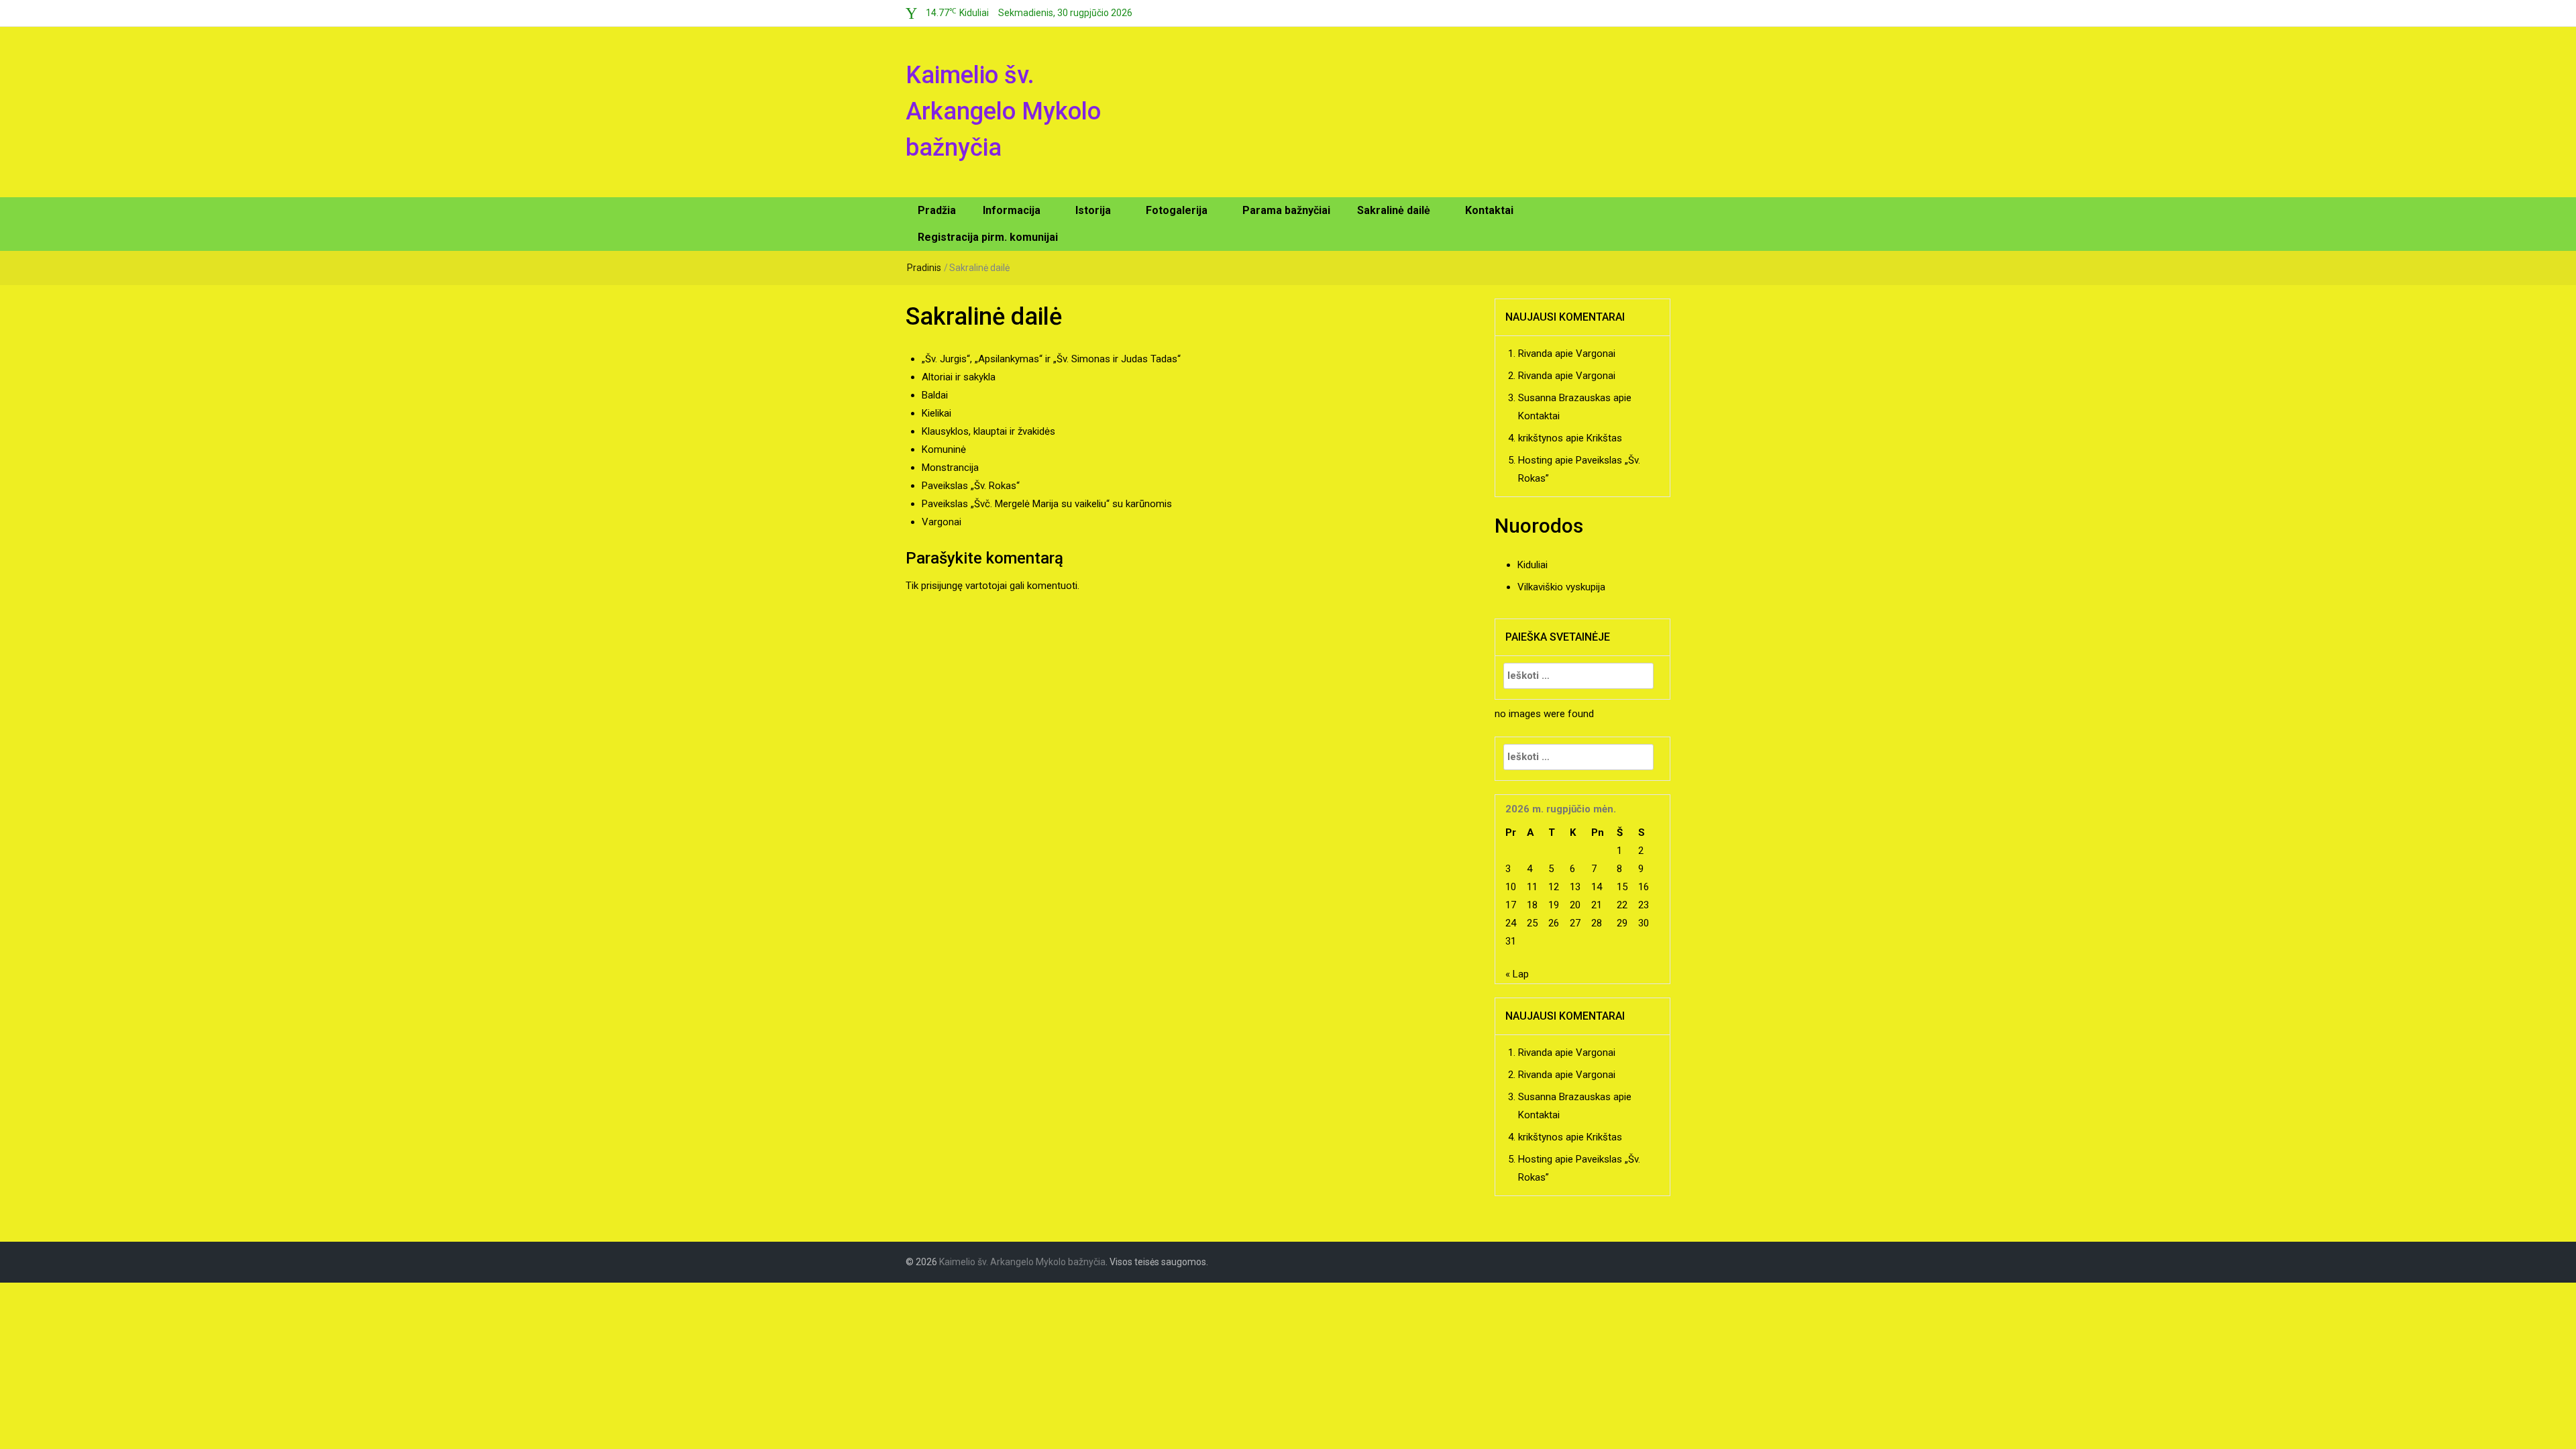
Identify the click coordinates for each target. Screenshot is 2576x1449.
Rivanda (1535, 354)
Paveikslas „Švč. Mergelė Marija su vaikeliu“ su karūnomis (1047, 504)
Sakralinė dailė (1394, 210)
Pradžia (937, 210)
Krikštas (1604, 438)
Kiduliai (1533, 565)
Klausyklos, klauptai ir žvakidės (988, 431)
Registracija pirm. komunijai (988, 237)
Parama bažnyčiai (1286, 210)
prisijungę (942, 586)
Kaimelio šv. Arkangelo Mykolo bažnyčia (1003, 111)
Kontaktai (1489, 210)
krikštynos (1541, 438)
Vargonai (942, 522)
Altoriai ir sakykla (959, 377)
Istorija (1093, 210)
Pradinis (924, 268)
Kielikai (936, 413)
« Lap (1517, 974)
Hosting (1535, 460)
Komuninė (944, 449)
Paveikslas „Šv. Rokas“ (971, 486)
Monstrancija (950, 468)
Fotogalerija (1177, 210)
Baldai (935, 395)
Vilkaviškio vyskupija (1561, 587)
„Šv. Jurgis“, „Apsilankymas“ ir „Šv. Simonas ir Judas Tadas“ (1051, 359)
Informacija (1012, 210)
